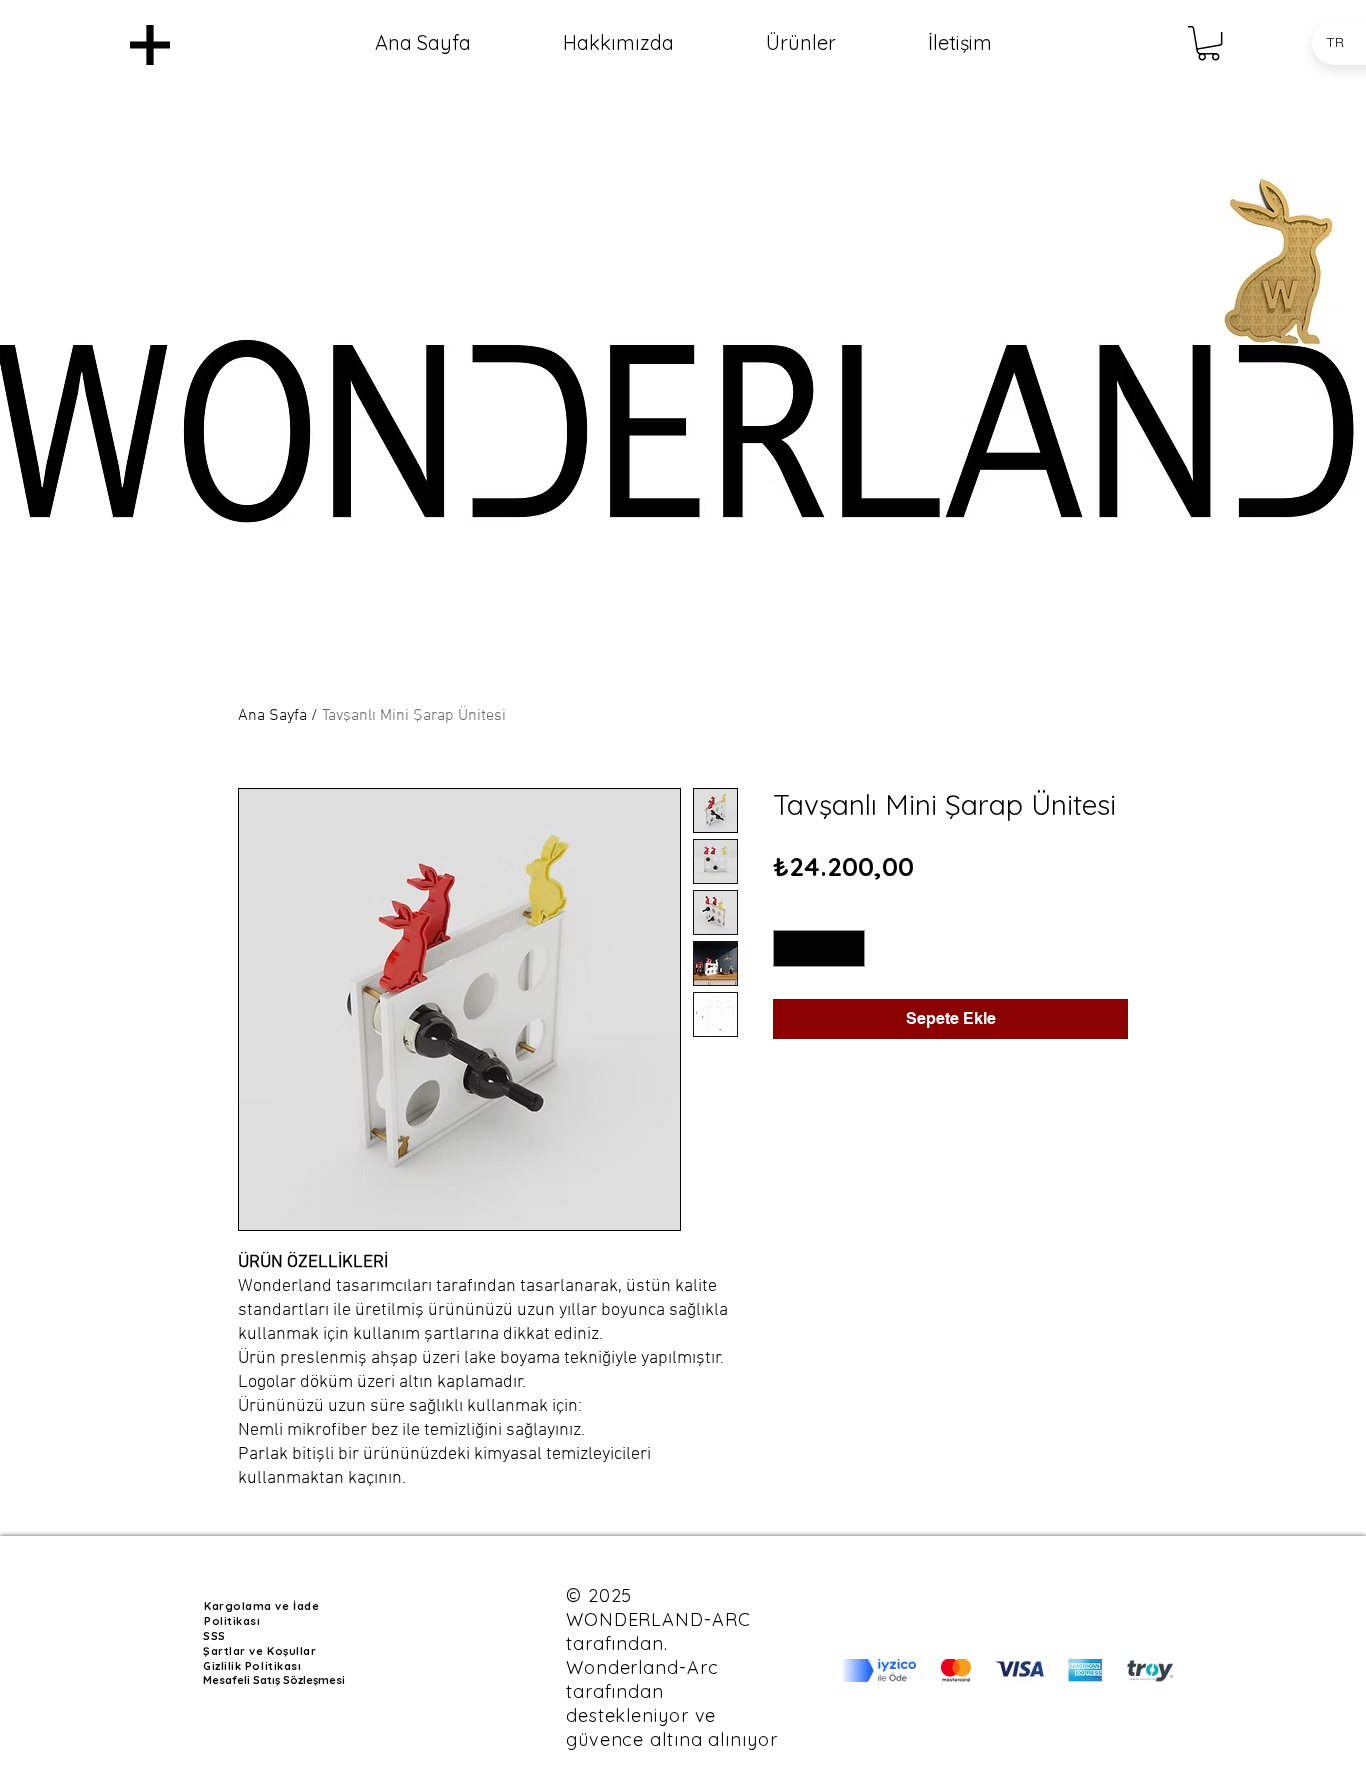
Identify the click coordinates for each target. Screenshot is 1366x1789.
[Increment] (849, 948)
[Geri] (89, 408)
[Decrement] (788, 948)
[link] (1208, 43)
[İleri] (1277, 408)
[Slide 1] (683, 593)
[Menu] (149, 45)
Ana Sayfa (272, 716)
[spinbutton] (819, 948)
